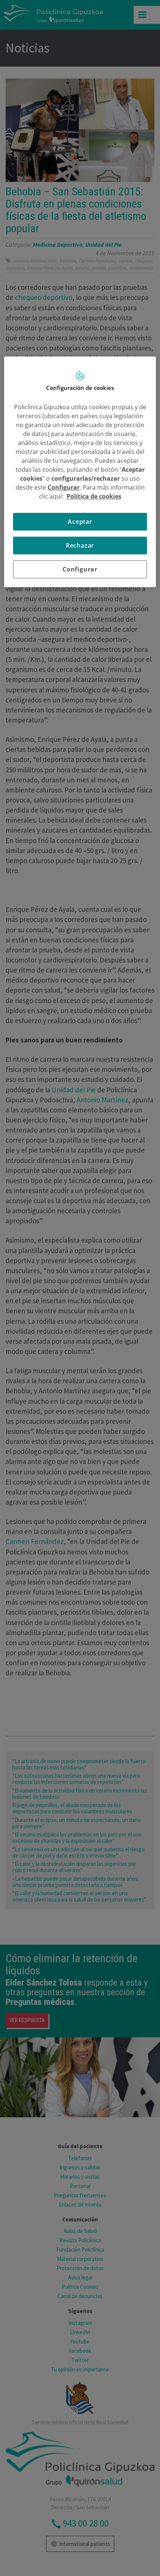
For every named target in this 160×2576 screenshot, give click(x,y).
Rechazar (80, 545)
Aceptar (80, 522)
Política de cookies (94, 496)
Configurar (80, 569)
